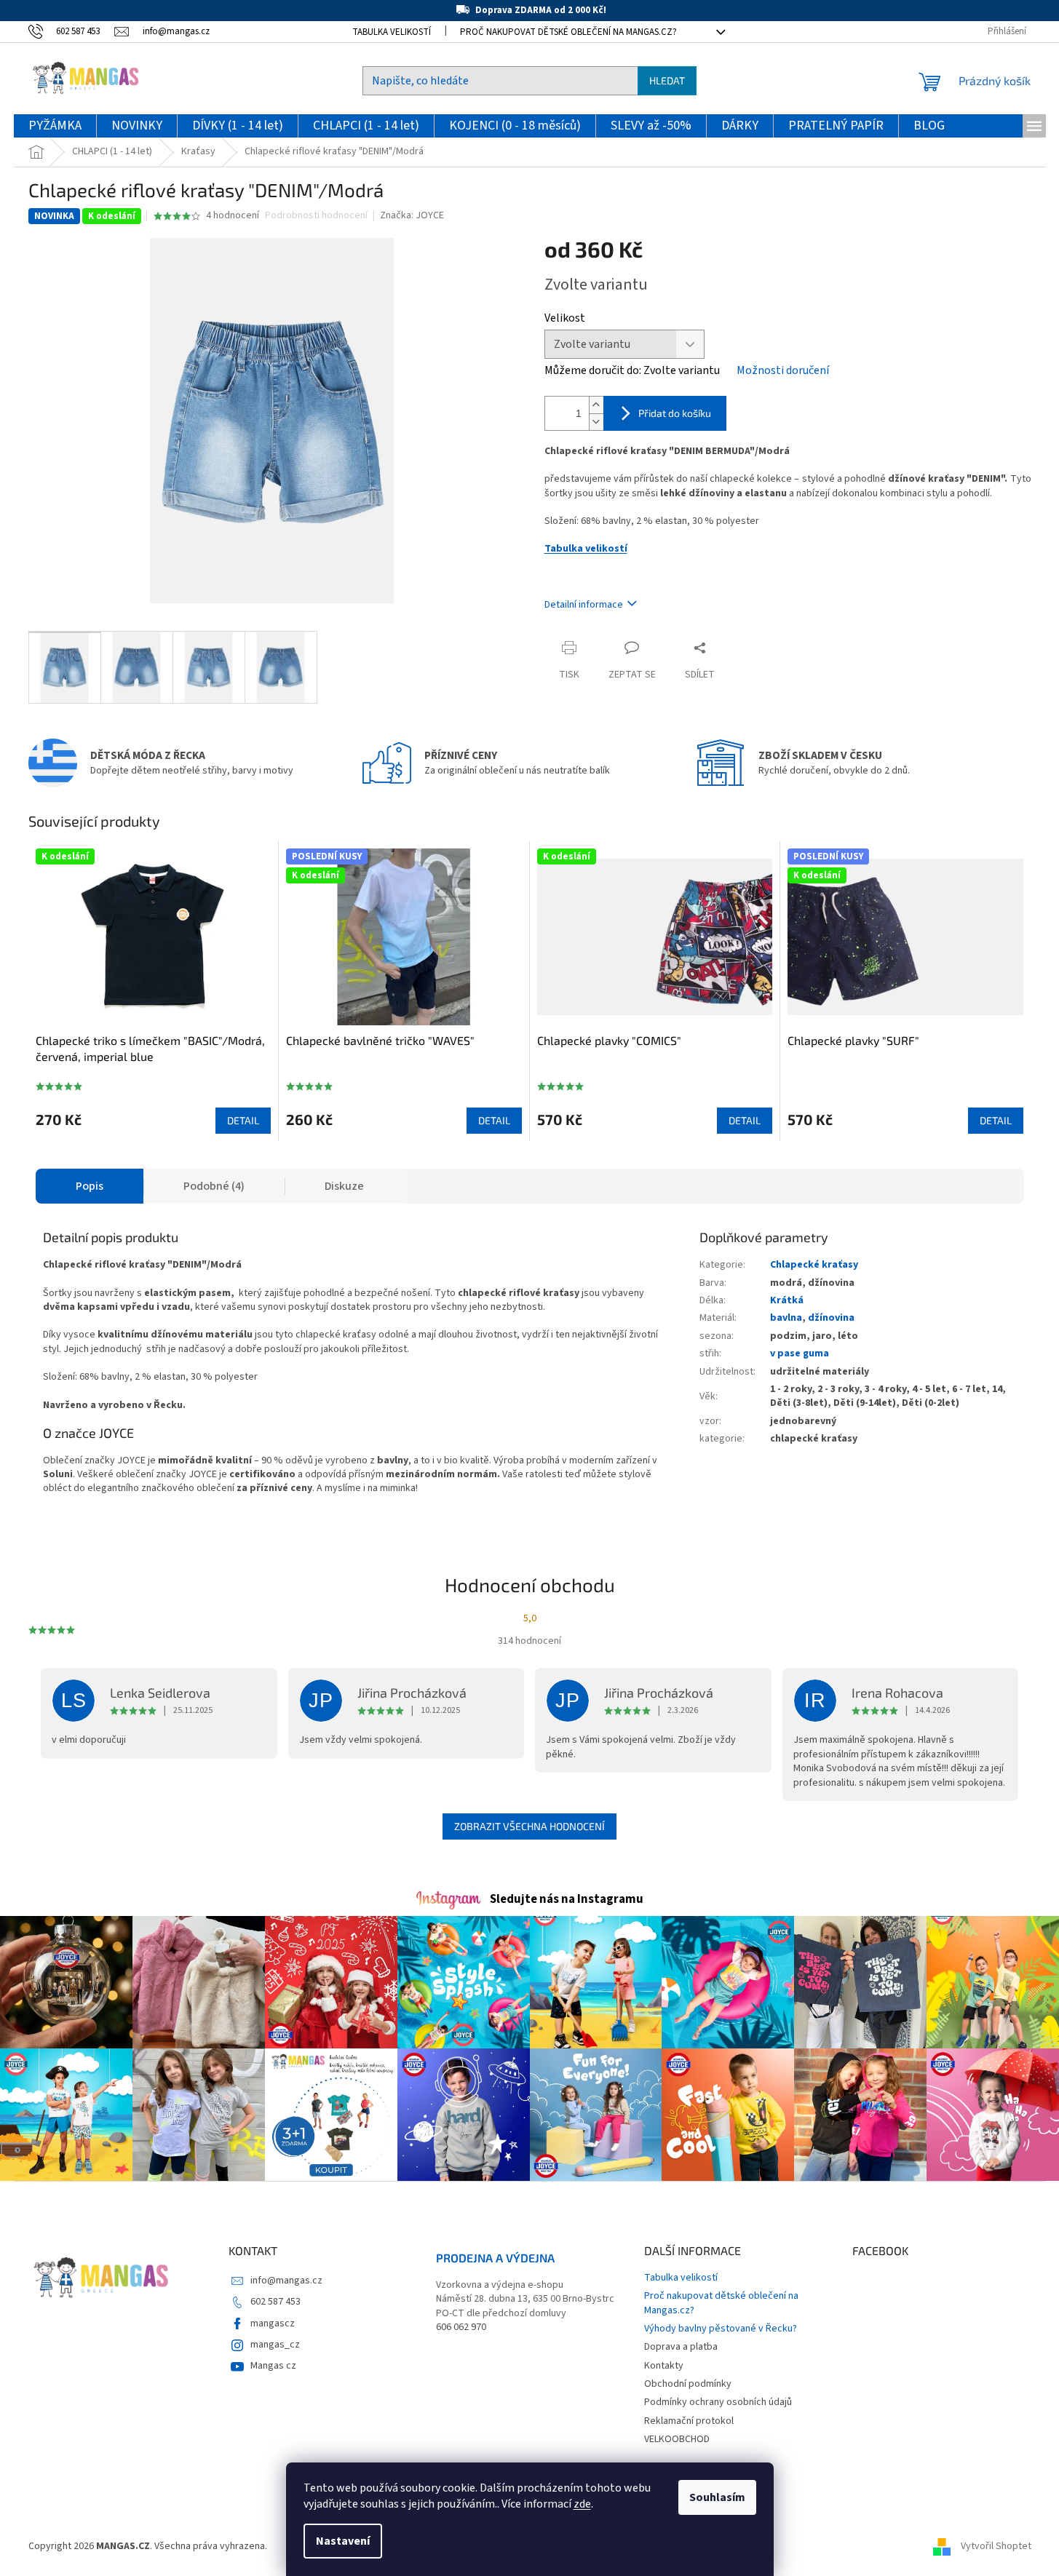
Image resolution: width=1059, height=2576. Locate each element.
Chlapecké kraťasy (814, 1265)
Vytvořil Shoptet (996, 2546)
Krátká (787, 1300)
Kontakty (664, 2366)
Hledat (667, 80)
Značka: (412, 215)
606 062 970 (461, 2327)
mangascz (273, 2323)
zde (582, 2504)
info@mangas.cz (286, 2281)
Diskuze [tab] (344, 1186)
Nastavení (343, 2541)
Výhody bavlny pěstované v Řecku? (721, 2329)
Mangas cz (273, 2366)
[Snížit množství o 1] (596, 422)
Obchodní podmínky (688, 2384)
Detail (243, 1120)
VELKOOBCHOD (677, 2439)
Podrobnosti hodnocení (316, 216)
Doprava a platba (681, 2347)
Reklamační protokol (689, 2421)
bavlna (786, 1318)
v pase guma (800, 1353)
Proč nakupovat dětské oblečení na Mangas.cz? (568, 32)
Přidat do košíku (675, 413)
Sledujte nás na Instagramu (567, 1899)
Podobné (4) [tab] (214, 1186)
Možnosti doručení (783, 370)
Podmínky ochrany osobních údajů (718, 2402)
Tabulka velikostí (392, 32)
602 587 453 (275, 2302)
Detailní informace (584, 605)
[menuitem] (55, 126)
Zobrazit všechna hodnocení (529, 1826)
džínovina (831, 1318)
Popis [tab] (90, 1186)
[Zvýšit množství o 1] (596, 405)
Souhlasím (717, 2497)
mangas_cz (275, 2345)
